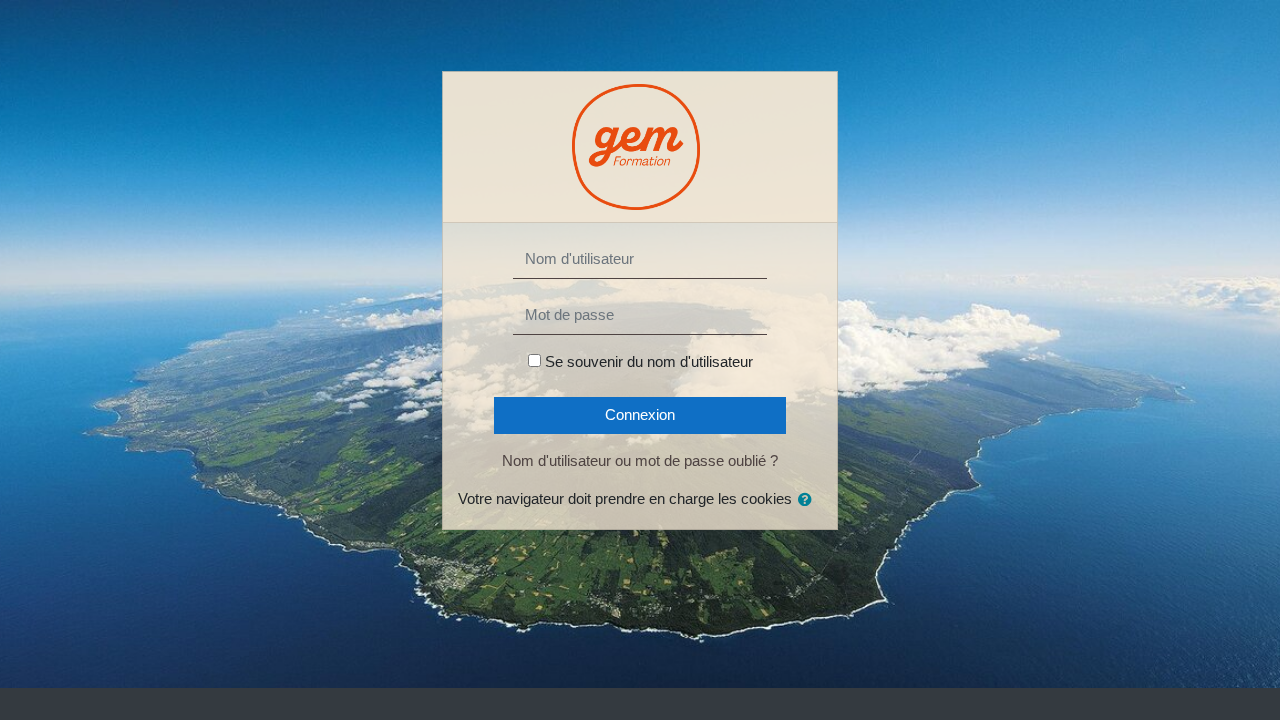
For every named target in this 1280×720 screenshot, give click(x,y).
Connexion (640, 414)
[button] (809, 500)
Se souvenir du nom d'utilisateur (649, 361)
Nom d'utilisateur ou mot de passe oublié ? (640, 460)
